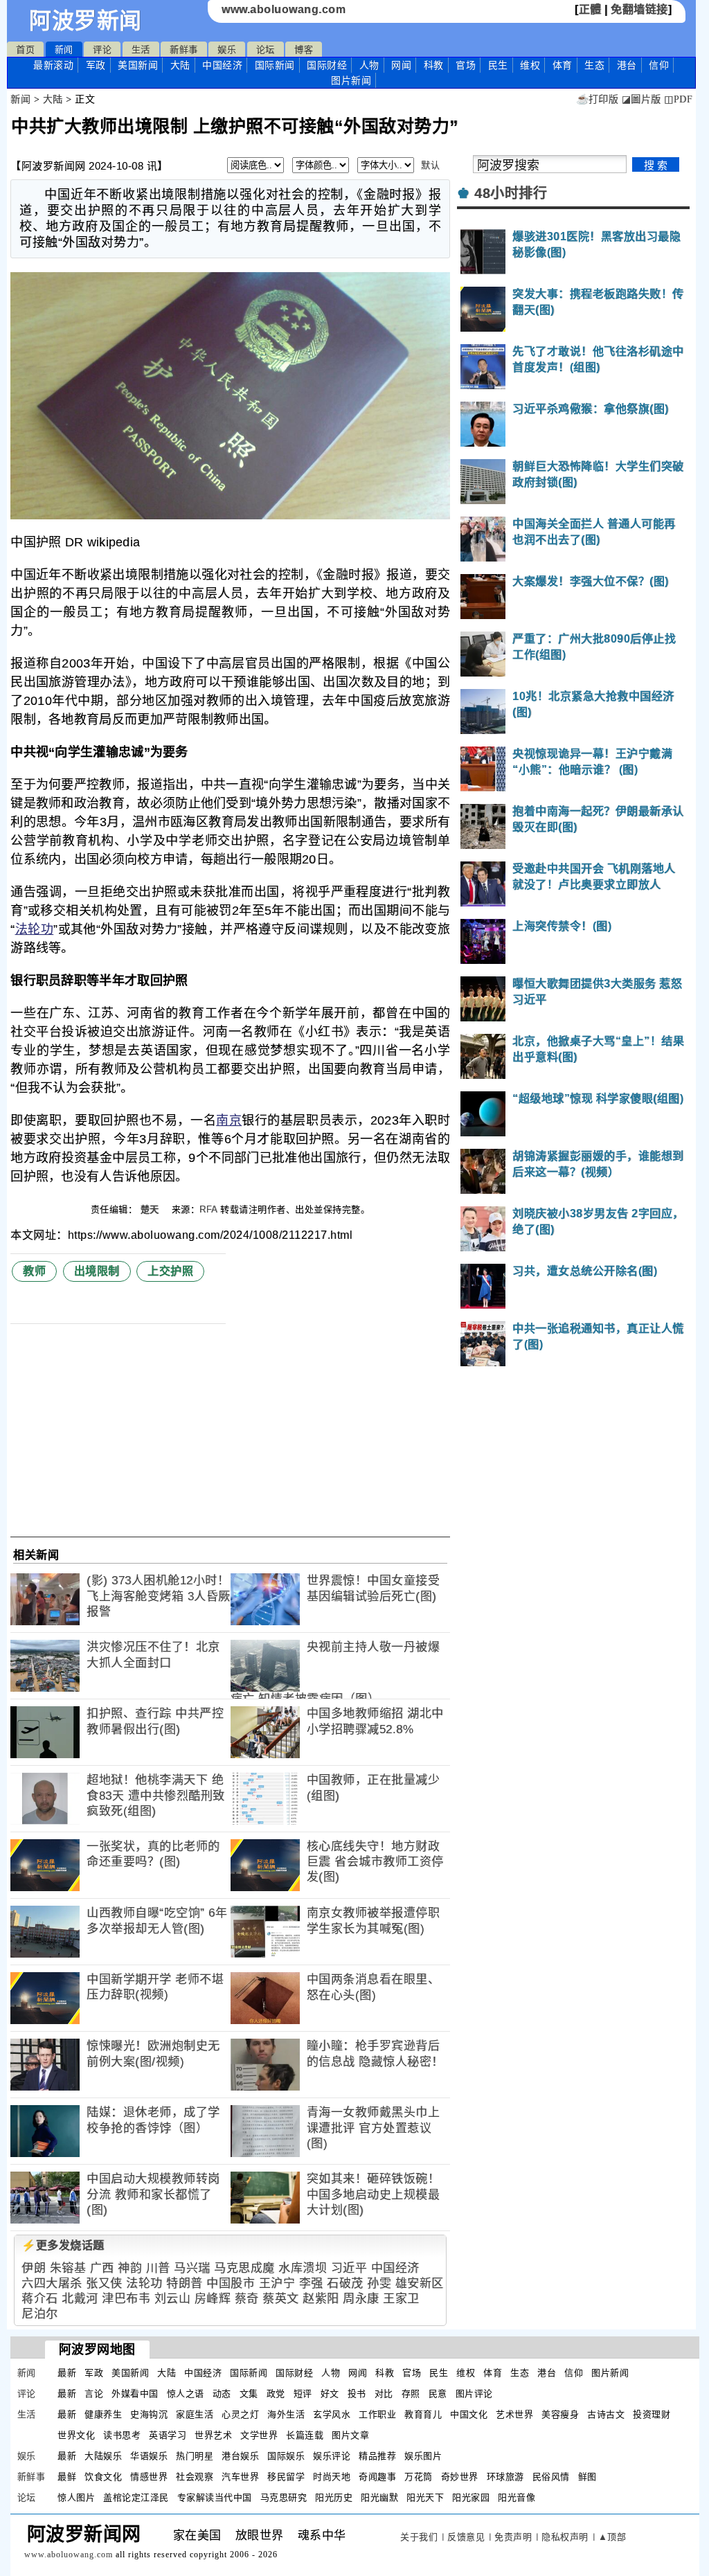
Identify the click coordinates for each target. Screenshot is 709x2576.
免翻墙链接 (639, 9)
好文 (330, 2394)
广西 (102, 2268)
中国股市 (231, 2283)
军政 (96, 65)
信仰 (659, 65)
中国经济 (222, 65)
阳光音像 (517, 2497)
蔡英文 (281, 2299)
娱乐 (227, 50)
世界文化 (76, 2435)
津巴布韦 (126, 2299)
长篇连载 (305, 2435)
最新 (53, 65)
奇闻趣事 (377, 2477)
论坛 (266, 50)
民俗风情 (551, 2477)
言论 (94, 2394)
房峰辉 (213, 2299)
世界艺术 (213, 2435)
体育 (563, 65)
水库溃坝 (303, 2268)
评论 (102, 50)
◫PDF (678, 99)
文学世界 (259, 2435)
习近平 (349, 2268)
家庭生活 (195, 2414)
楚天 (152, 1209)
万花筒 (419, 2477)
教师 (34, 1271)
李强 (311, 2283)
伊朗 (34, 2268)
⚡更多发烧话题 (63, 2245)
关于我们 (419, 2537)
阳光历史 (334, 2497)
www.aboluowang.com (284, 9)
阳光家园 (471, 2497)
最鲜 (67, 2477)
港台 (627, 65)
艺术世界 (514, 2414)
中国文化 (469, 2414)
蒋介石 (40, 2299)
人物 (369, 65)
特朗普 (185, 2283)
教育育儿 (423, 2414)
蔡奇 (247, 2299)
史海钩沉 (149, 2414)
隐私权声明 (565, 2537)
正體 (590, 9)
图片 (351, 80)
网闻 (401, 65)
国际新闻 (275, 65)
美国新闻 (138, 65)
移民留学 (286, 2477)
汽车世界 (240, 2477)
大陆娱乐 (103, 2456)
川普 (158, 2268)
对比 (384, 2394)
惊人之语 (186, 2394)
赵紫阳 (321, 2299)
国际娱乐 (286, 2456)
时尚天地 (332, 2477)
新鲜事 (184, 50)
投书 (357, 2394)
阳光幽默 (379, 2497)
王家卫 (401, 2299)
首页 (25, 50)
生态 (594, 65)
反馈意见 (466, 2537)
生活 (141, 50)
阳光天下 (425, 2497)
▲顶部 (612, 2537)
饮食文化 (103, 2477)
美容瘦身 (560, 2414)
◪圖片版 (641, 99)
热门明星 (195, 2456)
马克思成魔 (244, 2268)
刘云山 (173, 2299)
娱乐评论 (332, 2456)
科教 (434, 65)
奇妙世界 (460, 2477)
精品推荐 (377, 2456)
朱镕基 (68, 2268)
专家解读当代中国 (215, 2497)
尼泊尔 (40, 2314)
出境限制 (97, 1271)
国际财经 (327, 65)
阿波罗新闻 (86, 21)
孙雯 (379, 2283)
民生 (498, 65)
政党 (276, 2394)
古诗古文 (606, 2414)
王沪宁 (277, 2283)
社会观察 (195, 2477)
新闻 (64, 50)
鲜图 (587, 2477)
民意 (438, 2394)
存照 (411, 2394)
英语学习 (168, 2435)
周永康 (361, 2299)
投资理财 (652, 2414)
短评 (303, 2394)
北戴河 (80, 2299)
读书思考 (122, 2435)
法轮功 (35, 929)
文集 (249, 2394)
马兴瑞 (192, 2268)
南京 (229, 1120)
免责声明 (513, 2537)
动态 (222, 2394)
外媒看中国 (135, 2394)
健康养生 (103, 2414)
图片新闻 (610, 2373)
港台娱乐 (240, 2456)
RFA (208, 1209)
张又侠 (104, 2283)
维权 (530, 65)
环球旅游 (505, 2477)
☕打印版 (597, 99)
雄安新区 (420, 2283)
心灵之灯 (240, 2414)
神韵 (130, 2268)
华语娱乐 (149, 2456)
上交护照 (170, 1271)
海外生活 (286, 2414)
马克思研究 (284, 2497)
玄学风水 (332, 2414)
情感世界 (149, 2477)
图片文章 (350, 2435)
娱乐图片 (423, 2456)
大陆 (180, 65)
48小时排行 (511, 193)
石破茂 (345, 2283)
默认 (430, 165)
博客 (304, 50)
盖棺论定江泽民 (136, 2497)
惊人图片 (76, 2497)
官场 (466, 65)
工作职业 (377, 2414)
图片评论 (474, 2394)
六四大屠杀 (52, 2283)
